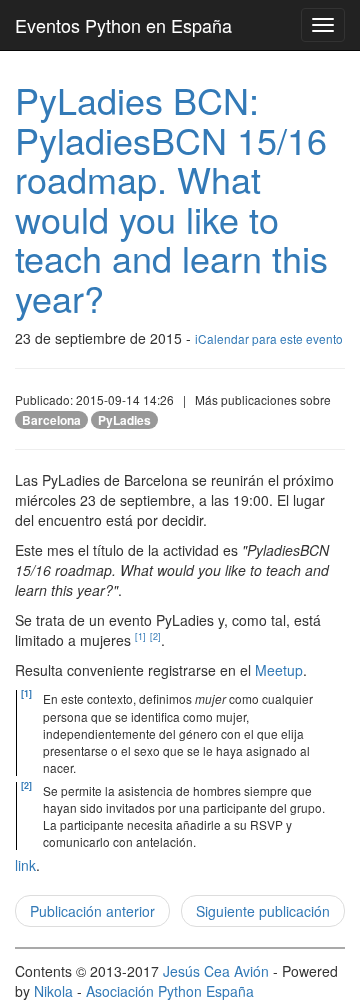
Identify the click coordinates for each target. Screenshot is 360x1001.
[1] (140, 636)
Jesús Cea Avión (216, 971)
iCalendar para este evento (269, 338)
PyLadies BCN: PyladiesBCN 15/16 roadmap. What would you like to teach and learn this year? (171, 198)
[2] (155, 636)
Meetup (279, 670)
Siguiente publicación (263, 911)
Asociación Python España (170, 991)
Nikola (53, 991)
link (25, 865)
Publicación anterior (92, 911)
